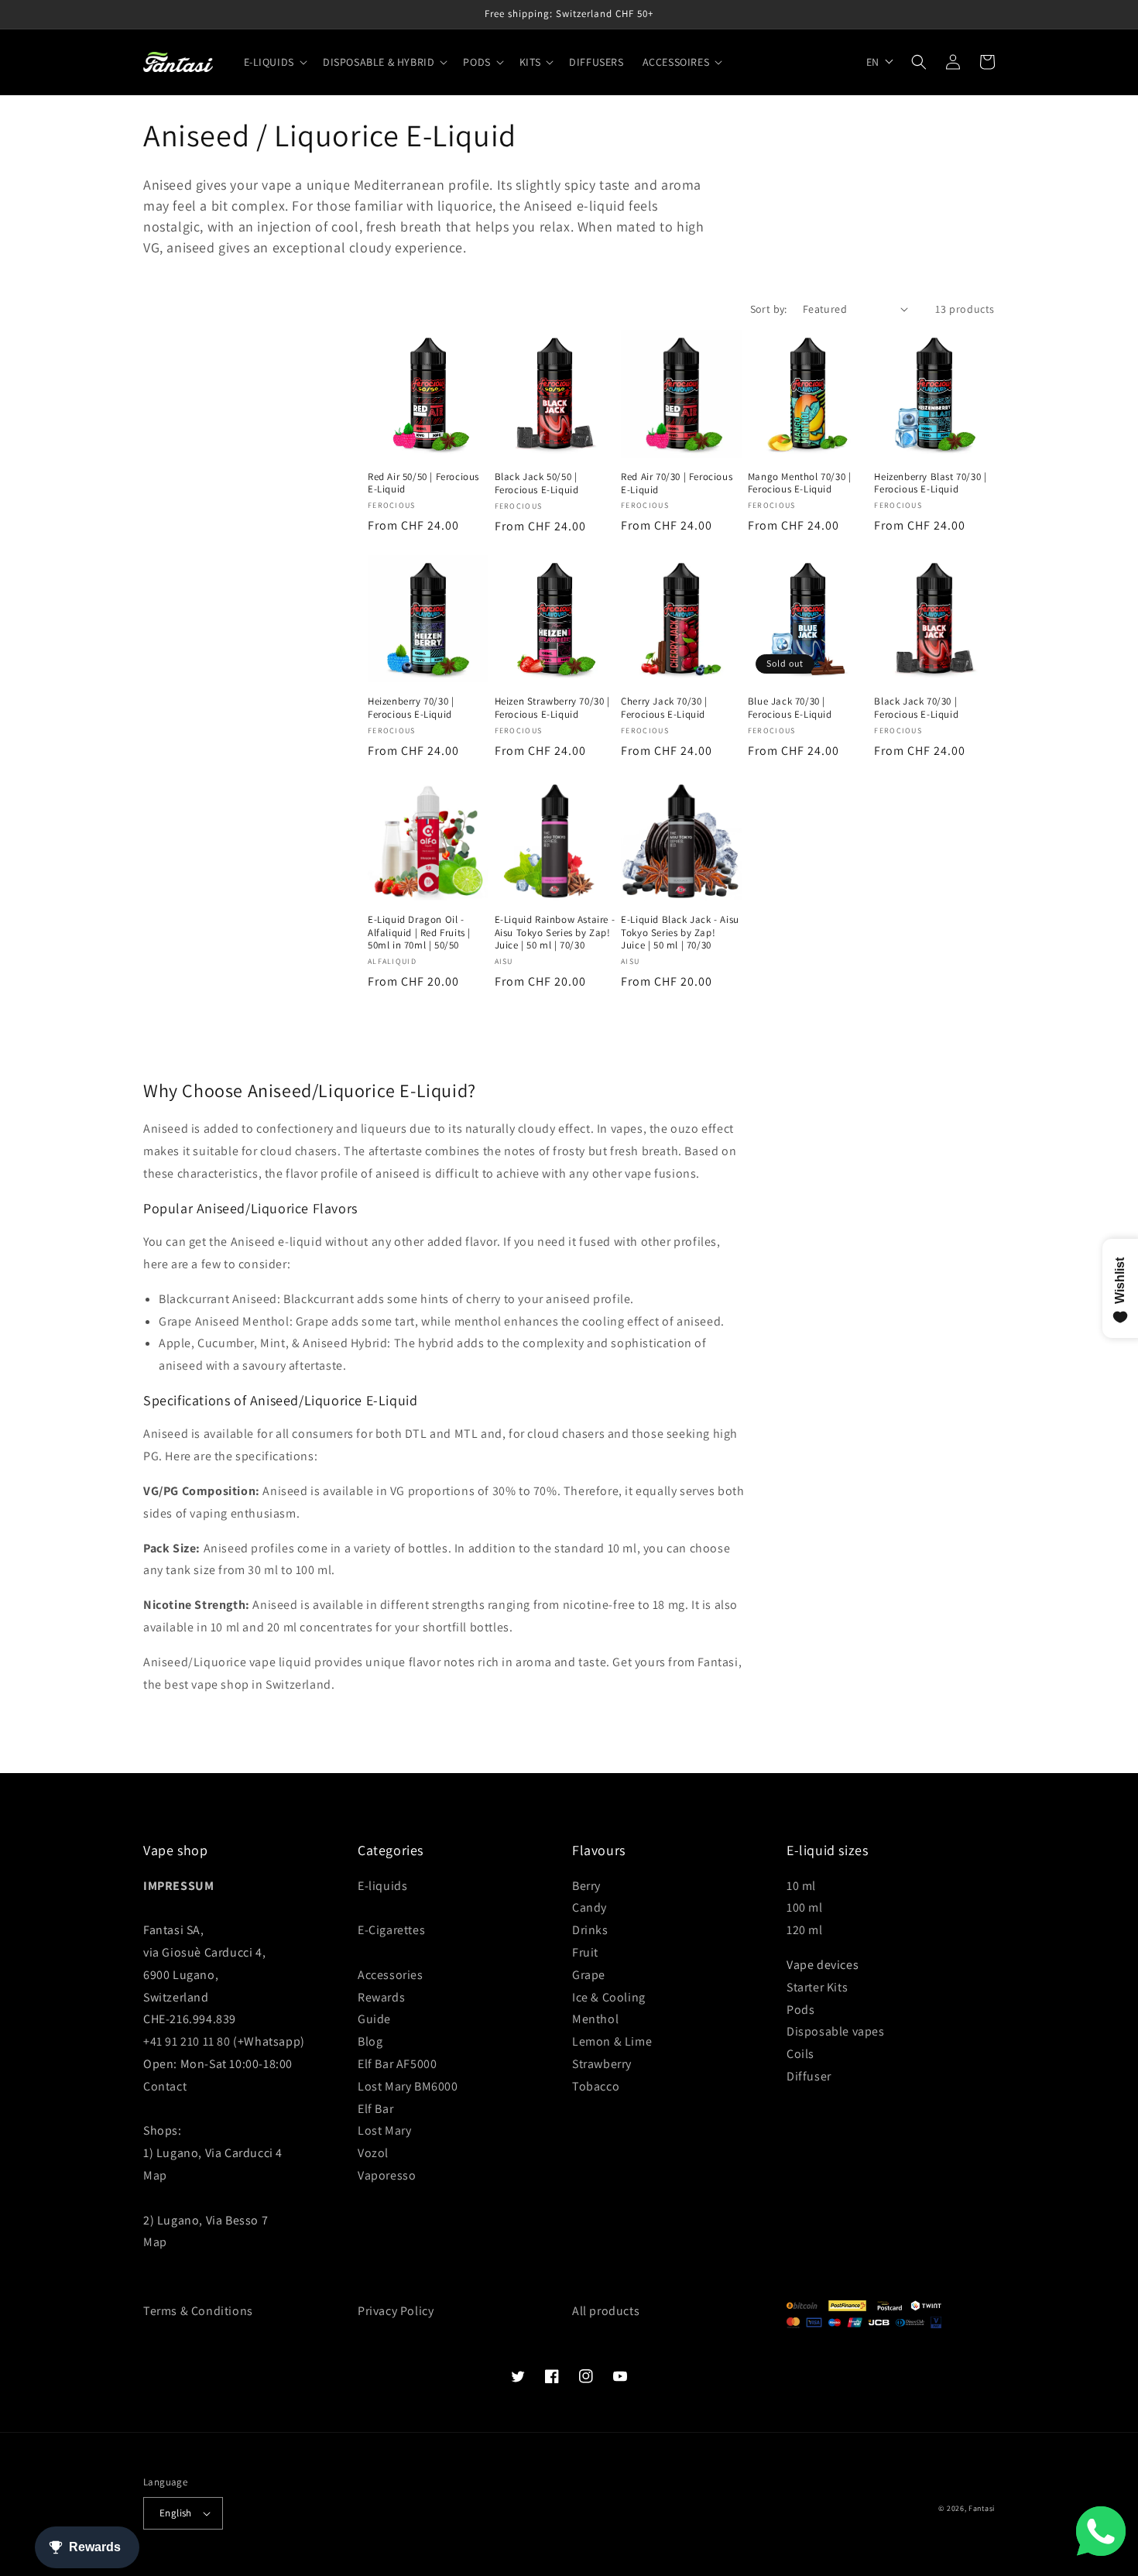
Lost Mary (384, 2130)
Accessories (391, 1975)
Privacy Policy (396, 2311)
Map (155, 2175)
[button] (274, 62)
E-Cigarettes (391, 1930)
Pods (800, 2010)
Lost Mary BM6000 (408, 2086)
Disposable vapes (836, 2031)
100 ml (805, 1907)
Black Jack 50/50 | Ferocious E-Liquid (537, 484)
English (176, 2513)
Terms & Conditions (198, 2311)
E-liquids (382, 1886)
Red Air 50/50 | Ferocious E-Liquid (423, 484)
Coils (800, 2054)
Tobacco (596, 2086)
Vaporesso (387, 2175)
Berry (586, 1886)
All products (606, 2311)
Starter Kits (817, 1987)
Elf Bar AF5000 (397, 2064)
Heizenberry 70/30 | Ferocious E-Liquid (411, 708)
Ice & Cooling (609, 1997)
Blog (370, 2041)
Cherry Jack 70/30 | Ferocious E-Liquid (664, 708)
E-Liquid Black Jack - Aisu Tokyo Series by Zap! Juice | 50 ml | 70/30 (680, 933)
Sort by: (769, 309)
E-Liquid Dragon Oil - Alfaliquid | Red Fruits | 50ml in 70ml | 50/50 (419, 933)
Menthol (595, 2019)
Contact (165, 2086)
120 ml (805, 1930)
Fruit (585, 1952)
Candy (590, 1907)
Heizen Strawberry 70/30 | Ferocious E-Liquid (552, 708)
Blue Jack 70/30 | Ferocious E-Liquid (790, 708)
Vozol (373, 2153)
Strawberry (602, 2064)
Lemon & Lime (612, 2041)
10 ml (801, 1886)
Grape (589, 1975)
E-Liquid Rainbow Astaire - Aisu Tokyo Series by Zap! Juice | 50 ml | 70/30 (555, 933)
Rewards (381, 1997)
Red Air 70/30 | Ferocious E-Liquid (677, 484)
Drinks (590, 1930)
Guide (374, 2019)
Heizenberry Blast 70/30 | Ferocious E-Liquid (930, 484)
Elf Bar (375, 2109)
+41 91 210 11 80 (187, 2041)
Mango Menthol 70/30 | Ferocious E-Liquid (800, 484)
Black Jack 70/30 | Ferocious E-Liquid (916, 708)
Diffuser (809, 2076)
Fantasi (982, 2508)
